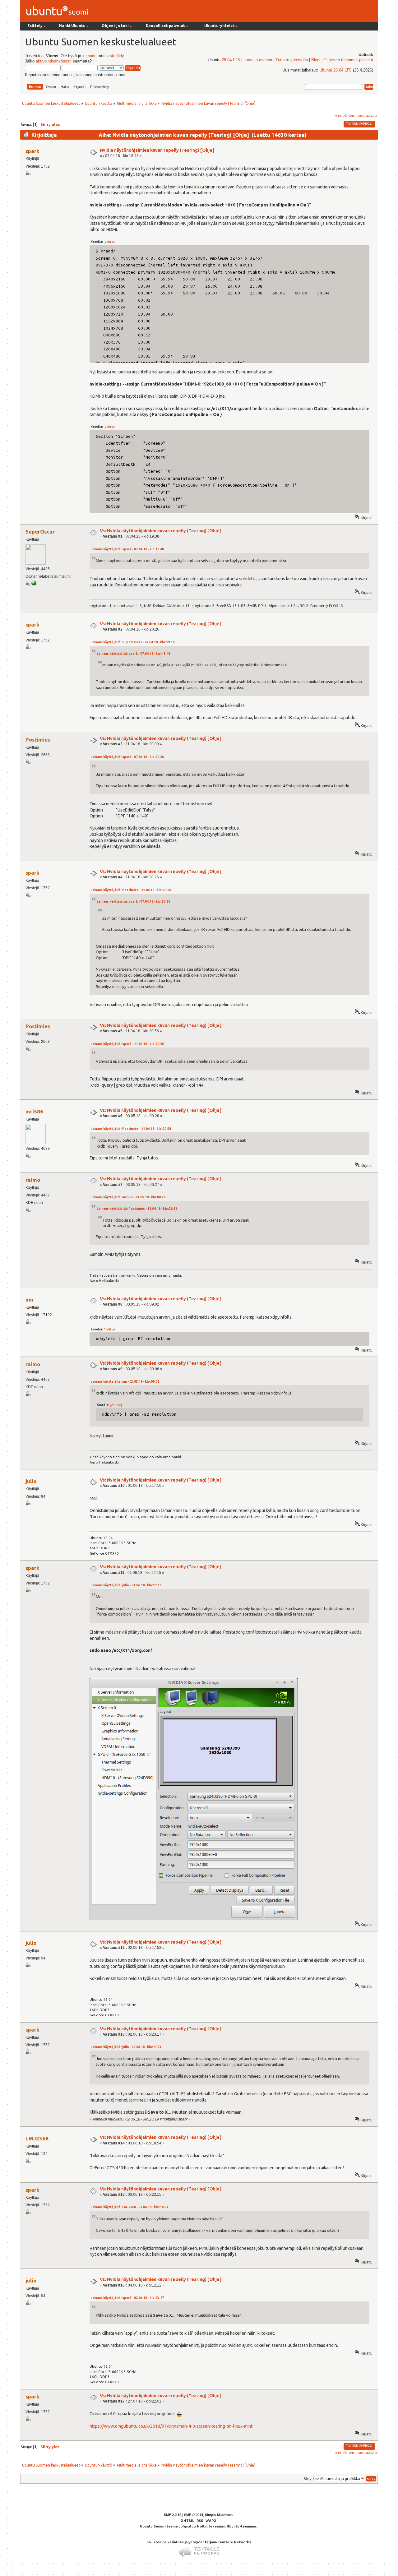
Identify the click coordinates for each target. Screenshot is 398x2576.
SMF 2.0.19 (173, 2515)
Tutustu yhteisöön (292, 60)
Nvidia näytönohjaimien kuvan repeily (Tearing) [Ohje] (157, 150)
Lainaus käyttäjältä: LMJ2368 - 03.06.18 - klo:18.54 (129, 2207)
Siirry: (308, 2479)
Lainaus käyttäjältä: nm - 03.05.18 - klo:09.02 (125, 1382)
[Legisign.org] (34, 584)
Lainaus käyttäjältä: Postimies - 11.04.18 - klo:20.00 (131, 890)
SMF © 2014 (194, 2515)
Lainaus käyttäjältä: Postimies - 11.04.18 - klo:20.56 (131, 1129)
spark (32, 151)
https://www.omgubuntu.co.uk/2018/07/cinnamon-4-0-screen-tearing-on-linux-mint (171, 2426)
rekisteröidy (113, 56)
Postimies (38, 740)
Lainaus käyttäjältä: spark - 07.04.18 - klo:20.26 (127, 757)
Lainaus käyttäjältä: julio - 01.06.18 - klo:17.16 (126, 1585)
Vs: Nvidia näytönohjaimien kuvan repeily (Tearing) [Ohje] (161, 531)
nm (29, 1300)
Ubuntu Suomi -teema (159, 2526)
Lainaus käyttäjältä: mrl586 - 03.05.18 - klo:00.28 (128, 1197)
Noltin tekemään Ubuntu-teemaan (226, 2526)
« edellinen (345, 115)
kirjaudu (89, 56)
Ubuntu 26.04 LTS (336, 70)
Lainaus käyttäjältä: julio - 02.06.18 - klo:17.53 (126, 2047)
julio (31, 1481)
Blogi (316, 60)
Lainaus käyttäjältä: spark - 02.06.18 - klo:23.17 (127, 2298)
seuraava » (368, 115)
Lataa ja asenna (258, 60)
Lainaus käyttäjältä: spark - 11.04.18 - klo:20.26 (127, 1044)
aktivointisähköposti (54, 61)
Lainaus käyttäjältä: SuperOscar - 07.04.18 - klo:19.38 (132, 642)
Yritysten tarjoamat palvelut (348, 60)
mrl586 (34, 1111)
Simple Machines (219, 2515)
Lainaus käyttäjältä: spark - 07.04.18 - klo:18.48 (127, 549)
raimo (33, 1180)
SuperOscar (40, 532)
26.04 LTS (231, 60)
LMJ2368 (37, 2138)
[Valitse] (110, 242)
